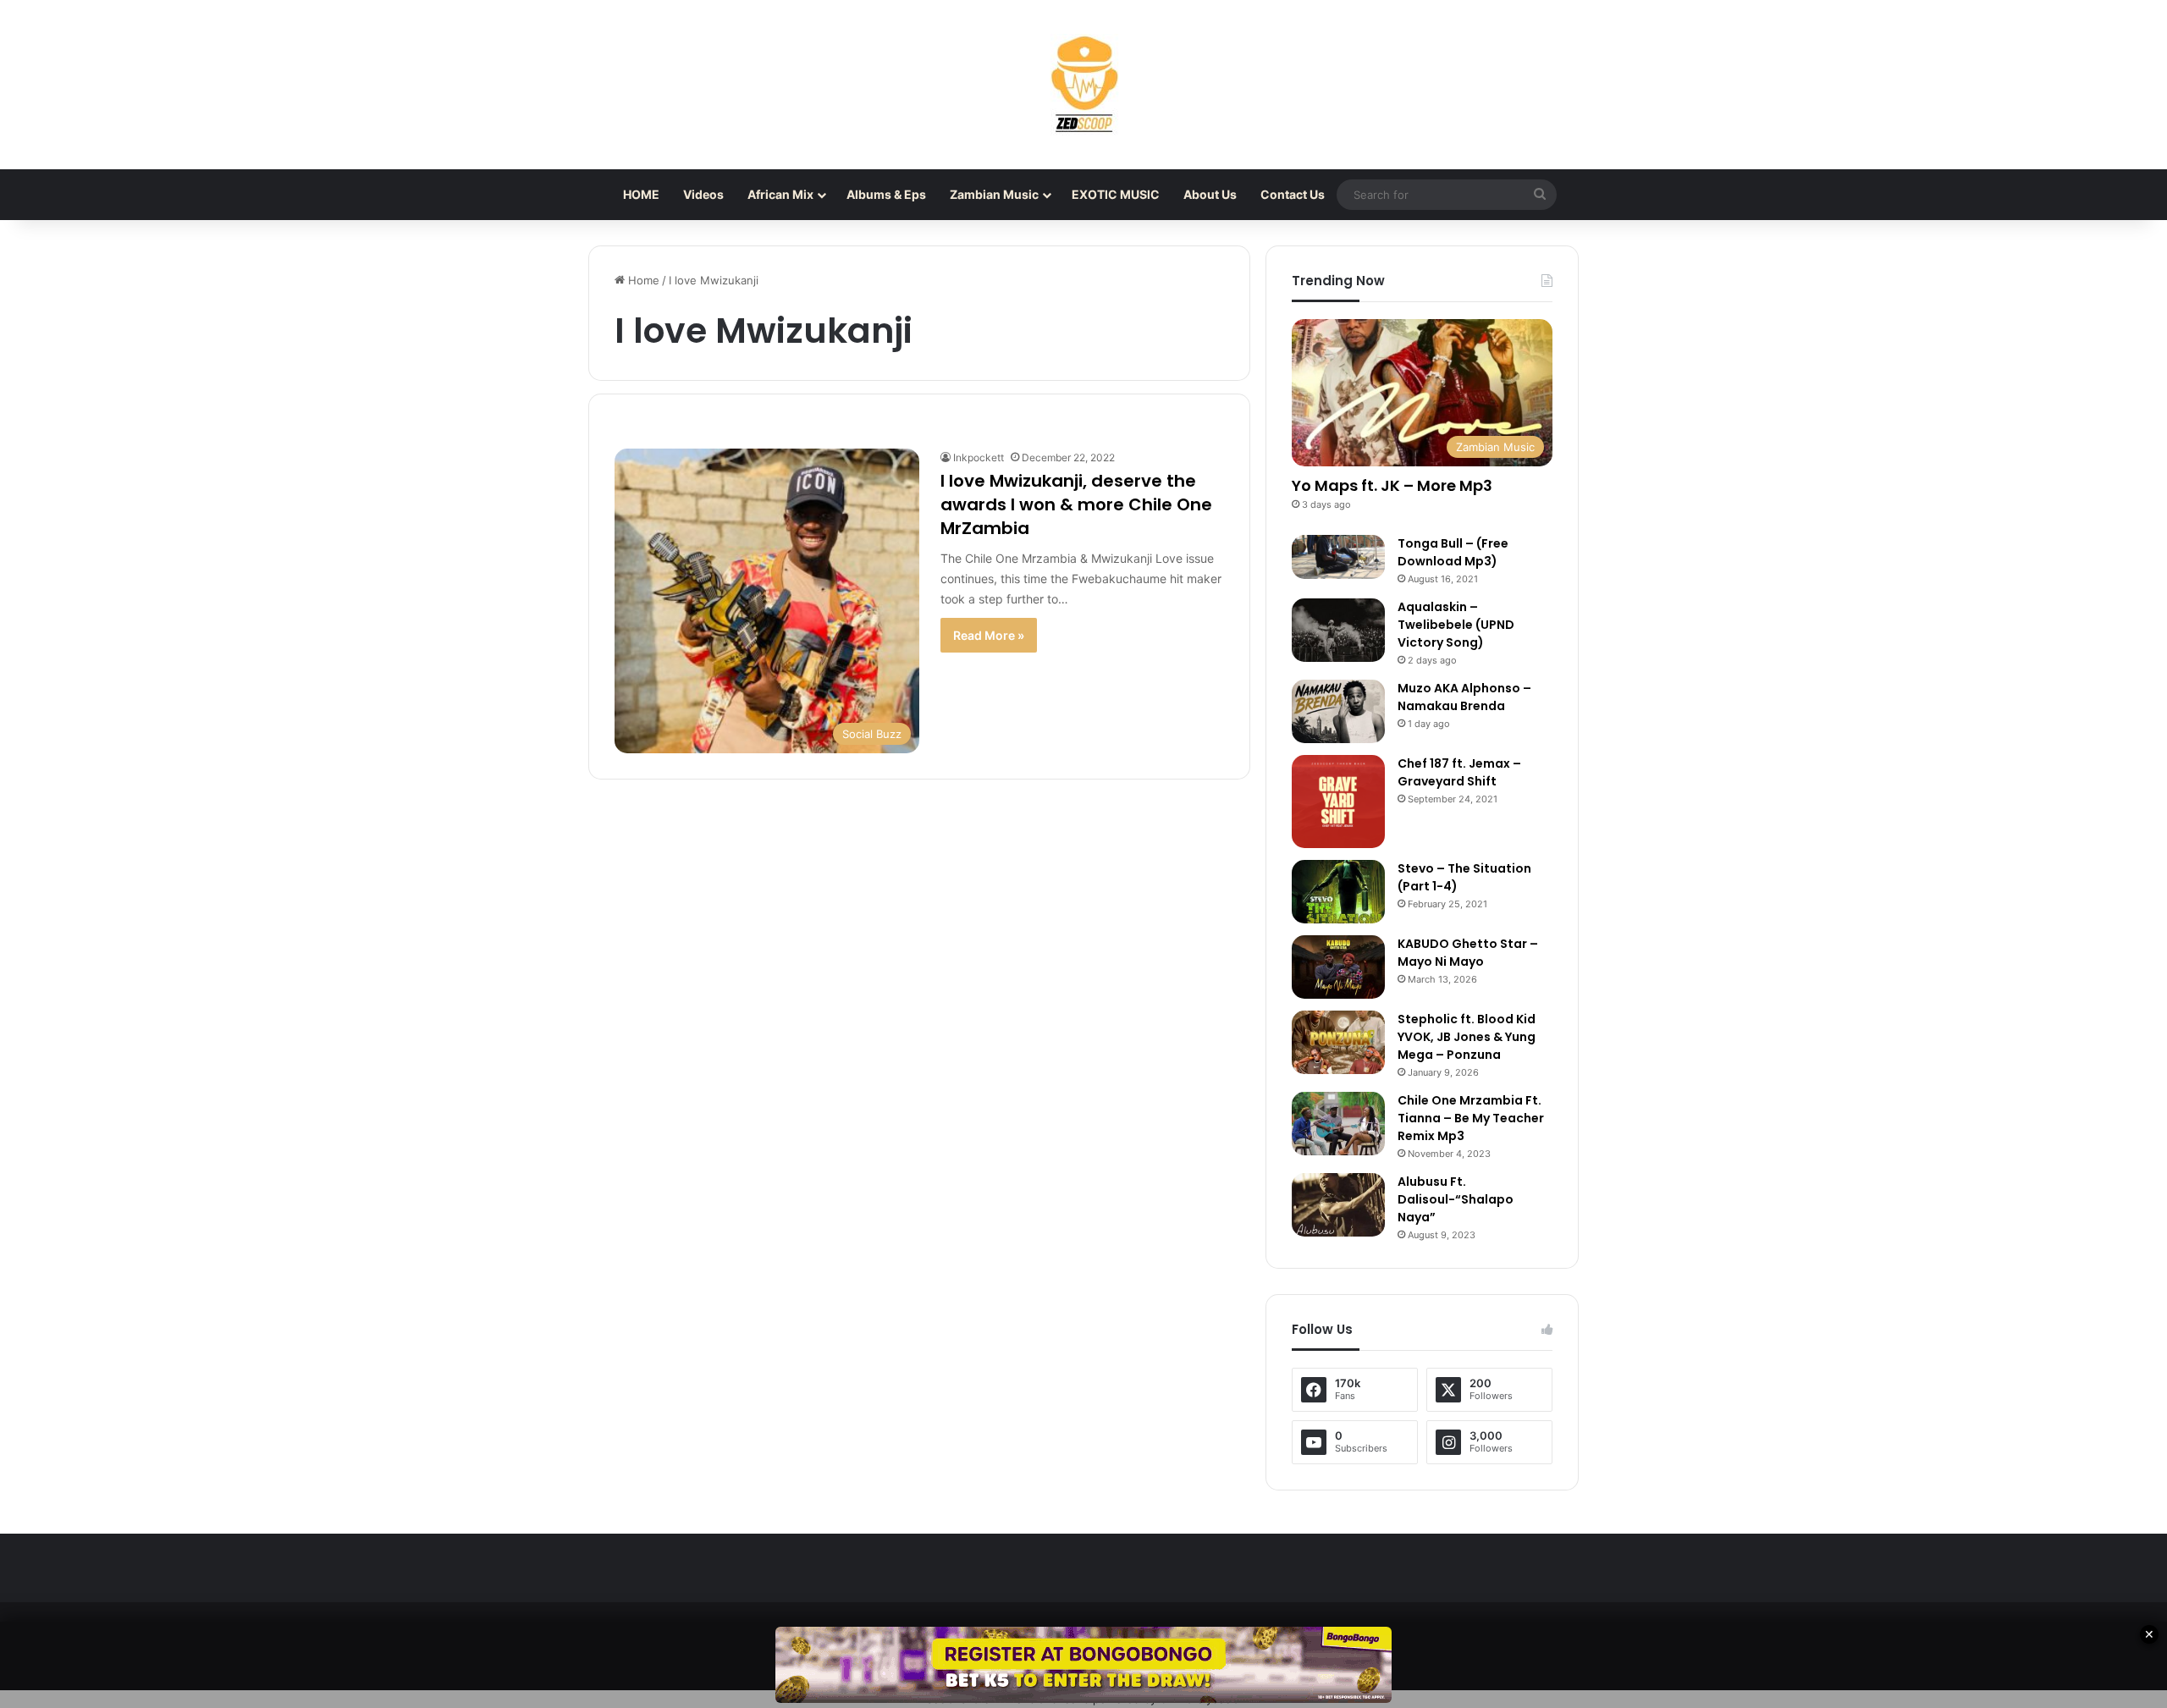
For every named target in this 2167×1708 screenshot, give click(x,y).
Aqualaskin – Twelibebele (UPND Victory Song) (1456, 625)
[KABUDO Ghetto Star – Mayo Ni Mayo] (1338, 967)
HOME (641, 194)
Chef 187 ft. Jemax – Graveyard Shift (1459, 772)
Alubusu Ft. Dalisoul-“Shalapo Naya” (1456, 1199)
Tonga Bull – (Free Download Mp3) (1453, 552)
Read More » (989, 635)
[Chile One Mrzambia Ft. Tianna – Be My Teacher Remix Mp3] (1338, 1124)
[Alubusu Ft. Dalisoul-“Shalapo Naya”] (1338, 1205)
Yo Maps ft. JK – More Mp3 (1392, 485)
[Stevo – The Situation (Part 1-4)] (1338, 892)
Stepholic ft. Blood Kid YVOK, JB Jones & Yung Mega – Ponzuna (1467, 1037)
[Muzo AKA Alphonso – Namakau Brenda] (1338, 711)
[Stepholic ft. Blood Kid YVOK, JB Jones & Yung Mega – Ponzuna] (1338, 1042)
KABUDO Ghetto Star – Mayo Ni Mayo (1468, 953)
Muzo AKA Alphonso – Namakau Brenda (1464, 697)
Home (642, 280)
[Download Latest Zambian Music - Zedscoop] (1083, 85)
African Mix (780, 194)
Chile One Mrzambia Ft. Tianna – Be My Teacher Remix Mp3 (1471, 1118)
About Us (1210, 194)
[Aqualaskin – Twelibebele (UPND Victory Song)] (1338, 630)
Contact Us (1293, 194)
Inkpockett (979, 457)
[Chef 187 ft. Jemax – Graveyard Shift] (1338, 802)
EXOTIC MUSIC (1116, 194)
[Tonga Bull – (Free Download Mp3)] (1338, 557)
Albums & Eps (886, 194)
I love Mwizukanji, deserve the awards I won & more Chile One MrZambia (1076, 504)
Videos (703, 194)
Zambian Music (994, 194)
